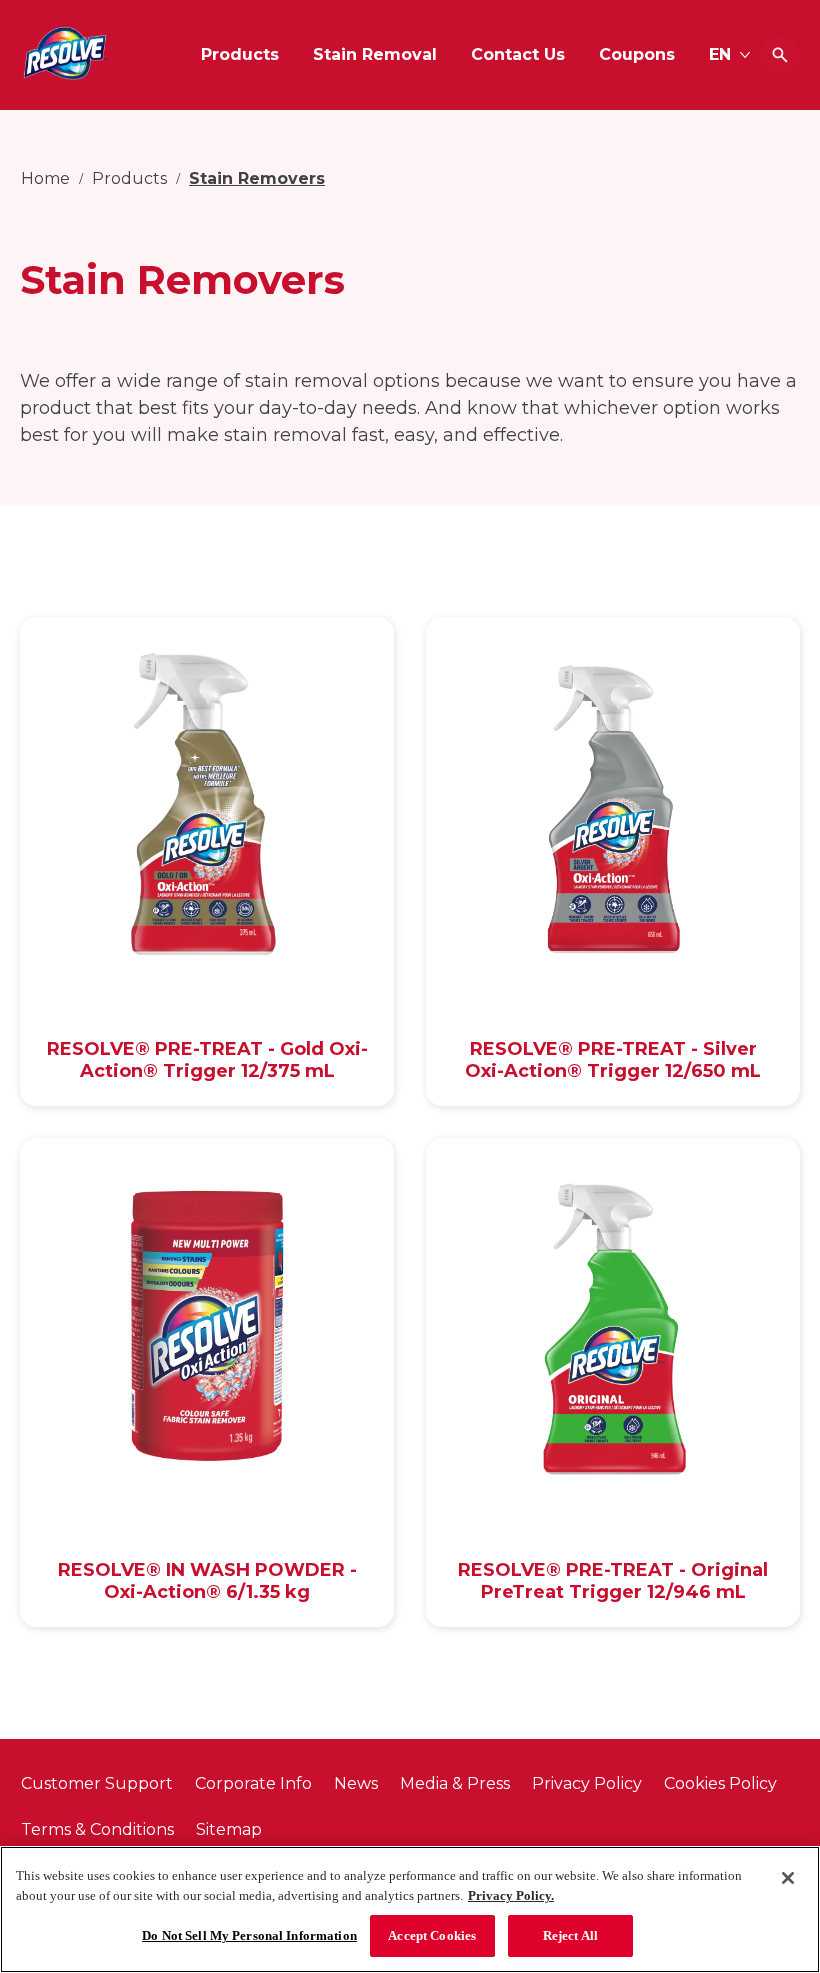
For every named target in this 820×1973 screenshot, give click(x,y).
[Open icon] (780, 55)
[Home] (65, 55)
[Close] (788, 1878)
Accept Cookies (432, 1935)
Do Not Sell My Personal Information (249, 1935)
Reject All (570, 1935)
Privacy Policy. (511, 1895)
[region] (410, 1909)
